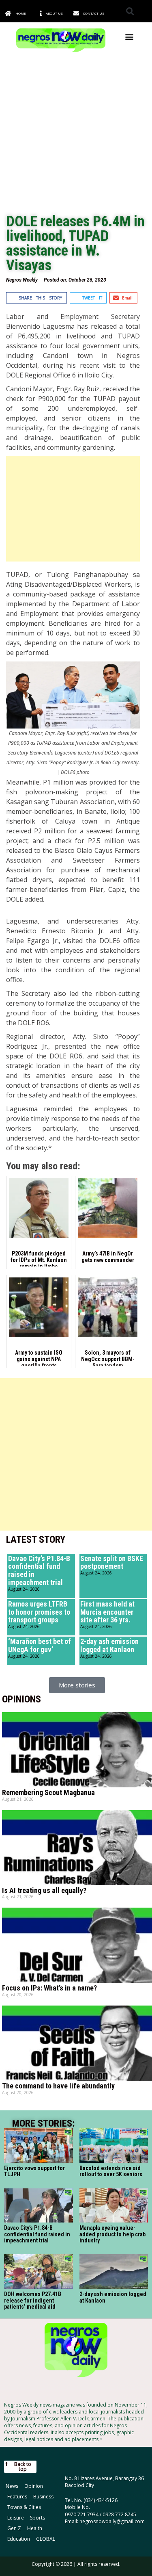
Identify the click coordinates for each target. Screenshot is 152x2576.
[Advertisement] (76, 134)
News (12, 2486)
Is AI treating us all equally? (44, 1890)
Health (35, 2528)
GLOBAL (46, 2539)
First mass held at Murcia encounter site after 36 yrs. (107, 1612)
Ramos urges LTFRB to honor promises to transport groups (39, 1612)
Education (19, 2539)
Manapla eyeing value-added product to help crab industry (112, 2234)
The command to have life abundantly (58, 2086)
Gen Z (14, 2528)
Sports (37, 2518)
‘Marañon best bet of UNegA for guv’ (40, 1645)
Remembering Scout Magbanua (48, 1792)
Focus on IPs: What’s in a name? (49, 1988)
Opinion (34, 2486)
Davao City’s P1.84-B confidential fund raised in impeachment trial (39, 1570)
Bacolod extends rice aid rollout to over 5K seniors (111, 2171)
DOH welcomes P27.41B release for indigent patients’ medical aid (33, 2300)
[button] (130, 11)
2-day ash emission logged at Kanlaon (109, 1645)
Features (17, 2497)
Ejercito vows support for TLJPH (34, 2171)
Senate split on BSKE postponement (112, 1562)
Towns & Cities (24, 2507)
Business (43, 2497)
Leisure (16, 2518)
